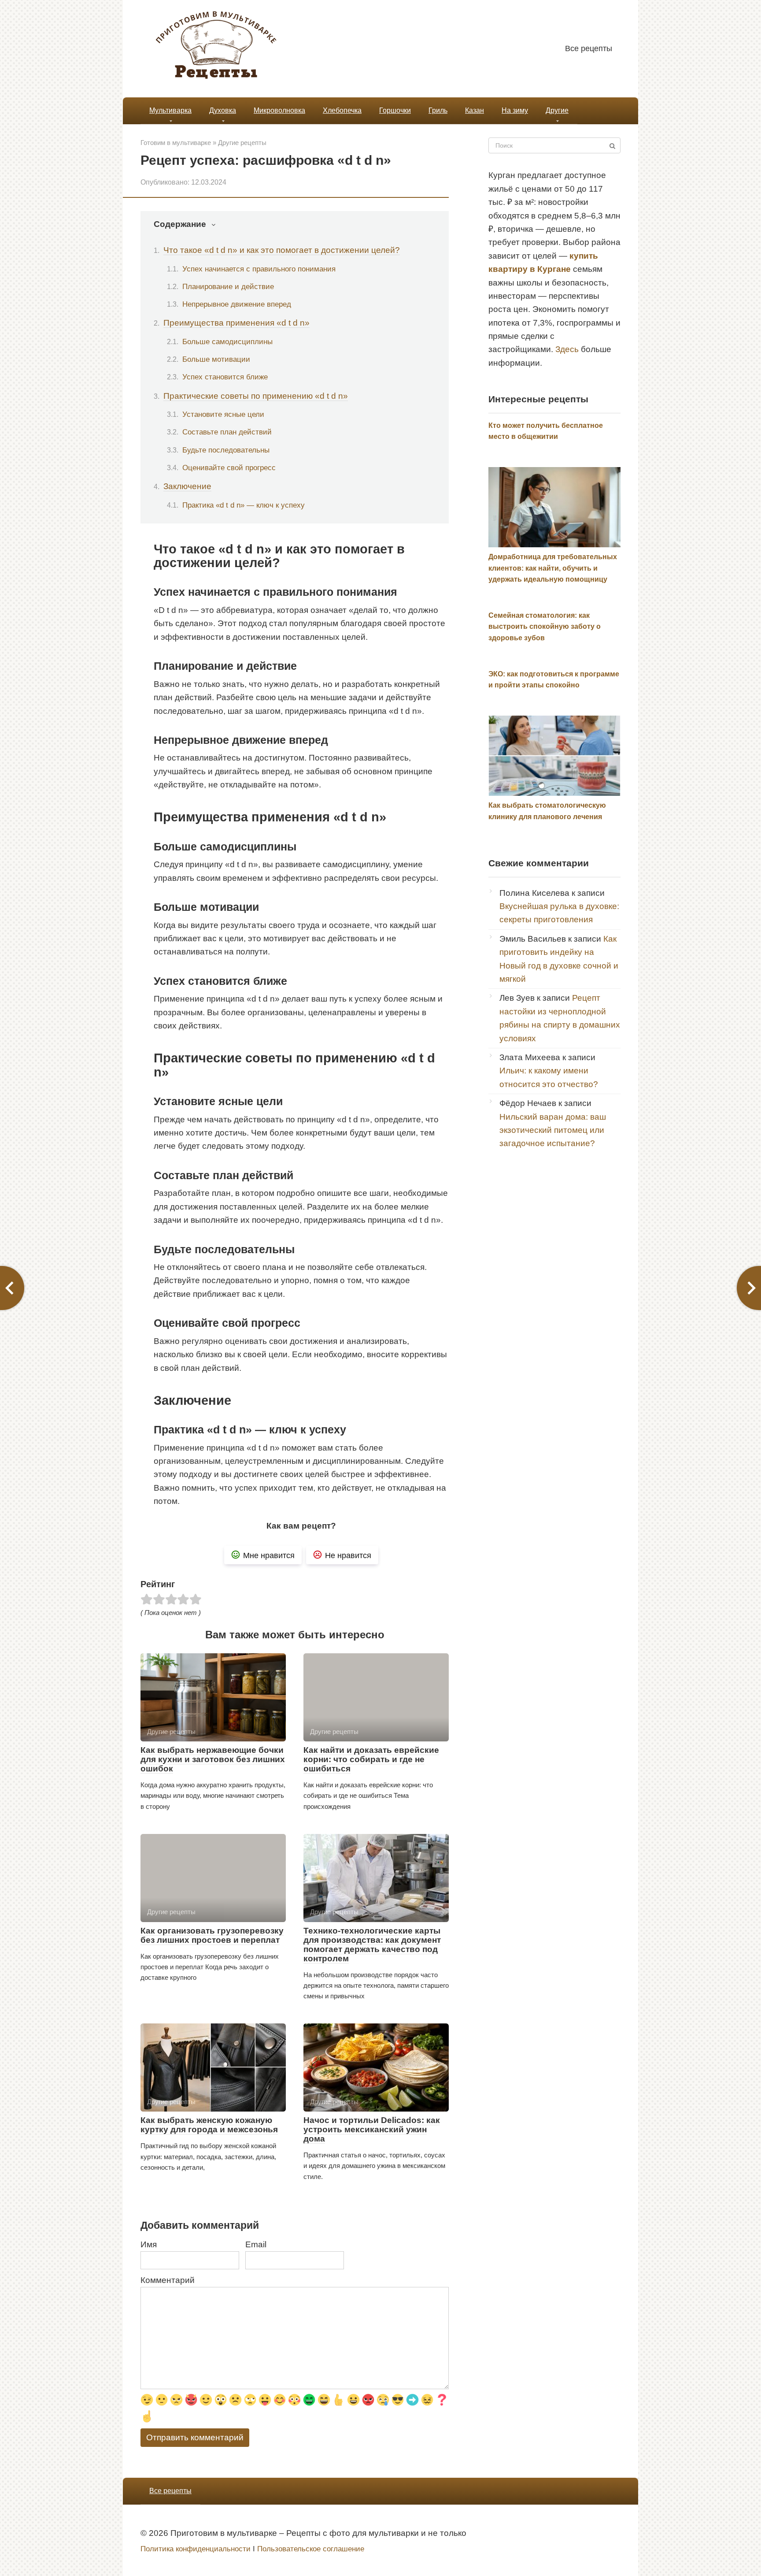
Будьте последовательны (226, 450)
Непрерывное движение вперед (237, 304)
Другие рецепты (242, 143)
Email (256, 2244)
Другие (557, 110)
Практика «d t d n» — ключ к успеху (244, 505)
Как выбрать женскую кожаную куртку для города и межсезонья (209, 2125)
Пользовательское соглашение (311, 2549)
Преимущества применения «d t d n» (236, 323)
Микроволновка (279, 110)
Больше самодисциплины (227, 341)
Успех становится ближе (225, 377)
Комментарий (168, 2280)
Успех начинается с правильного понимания (259, 269)
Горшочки (395, 110)
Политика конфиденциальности (196, 2549)
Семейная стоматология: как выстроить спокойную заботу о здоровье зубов (545, 627)
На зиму (515, 110)
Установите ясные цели (223, 414)
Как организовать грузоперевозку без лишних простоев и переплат (212, 1935)
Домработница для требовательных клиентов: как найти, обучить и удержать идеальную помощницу (553, 568)
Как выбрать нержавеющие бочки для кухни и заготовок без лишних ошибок (213, 1759)
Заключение (187, 486)
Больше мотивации (216, 359)
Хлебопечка (342, 110)
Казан (475, 110)
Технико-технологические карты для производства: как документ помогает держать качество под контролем (372, 1945)
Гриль (438, 110)
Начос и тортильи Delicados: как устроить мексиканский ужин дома (372, 2129)
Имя (149, 2244)
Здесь (567, 349)
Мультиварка (170, 110)
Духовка (223, 110)
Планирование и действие (228, 286)
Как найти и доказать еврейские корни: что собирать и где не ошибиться (371, 1759)
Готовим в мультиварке (176, 143)
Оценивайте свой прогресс (229, 468)
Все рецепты (589, 48)
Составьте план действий (227, 432)
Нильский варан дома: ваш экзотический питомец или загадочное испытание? (553, 1130)
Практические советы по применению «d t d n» (256, 396)
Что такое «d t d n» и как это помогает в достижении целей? (282, 250)
